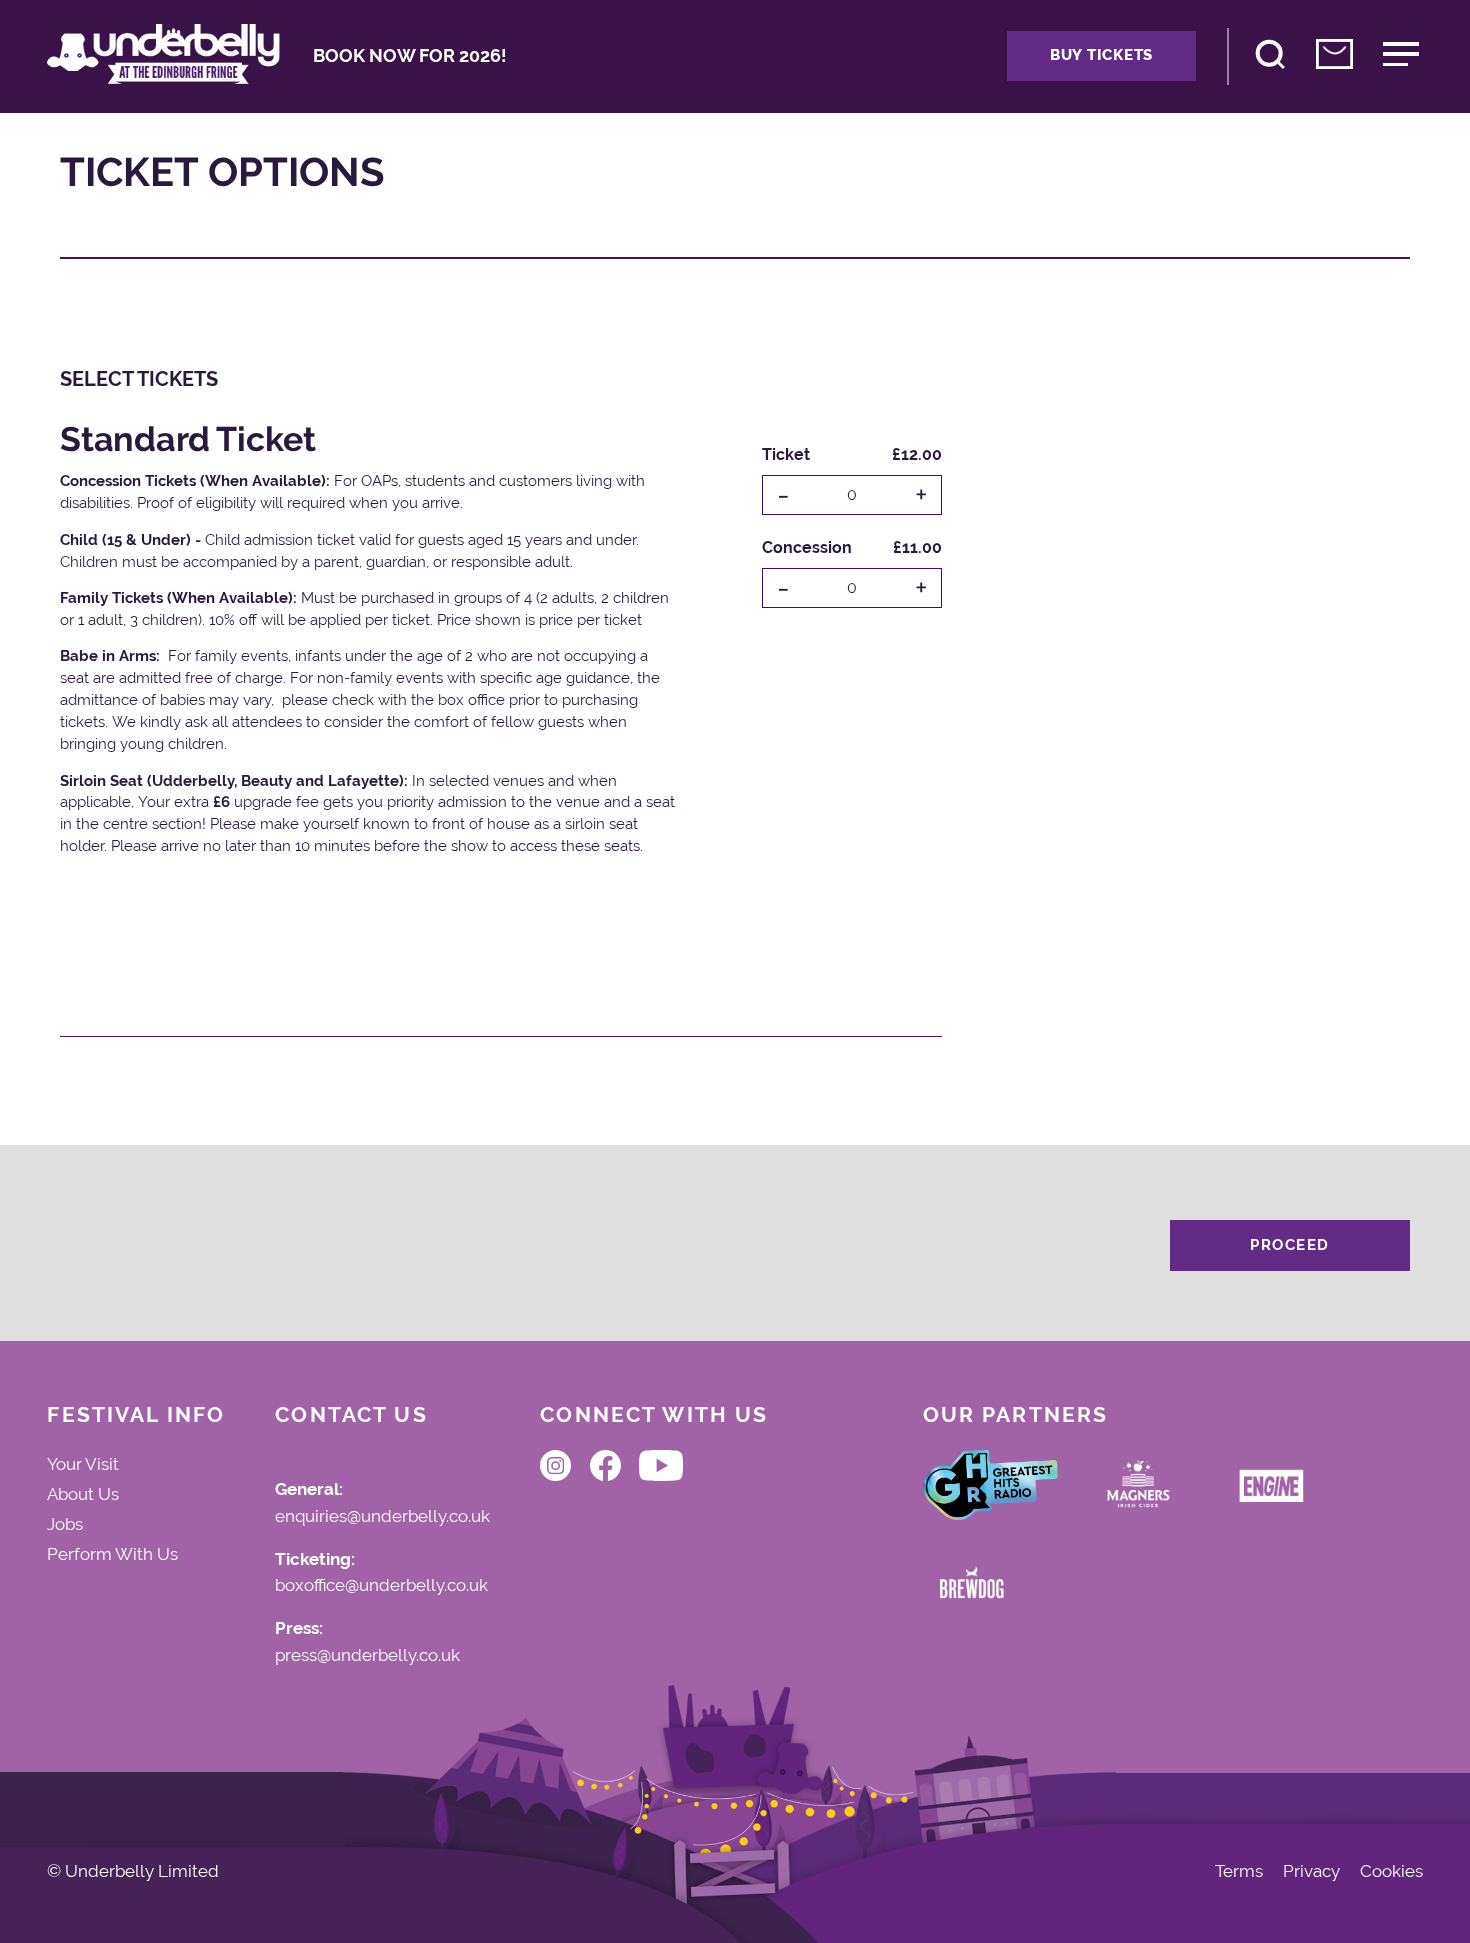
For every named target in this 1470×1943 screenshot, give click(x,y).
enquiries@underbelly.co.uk (382, 1517)
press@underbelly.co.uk (367, 1656)
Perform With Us (112, 1554)
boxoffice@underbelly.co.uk (381, 1586)
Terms (1239, 1871)
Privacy (1311, 1871)
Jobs (65, 1524)
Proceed (1290, 1245)
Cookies (1391, 1871)
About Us (83, 1494)
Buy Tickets (1101, 55)
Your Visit (83, 1464)
